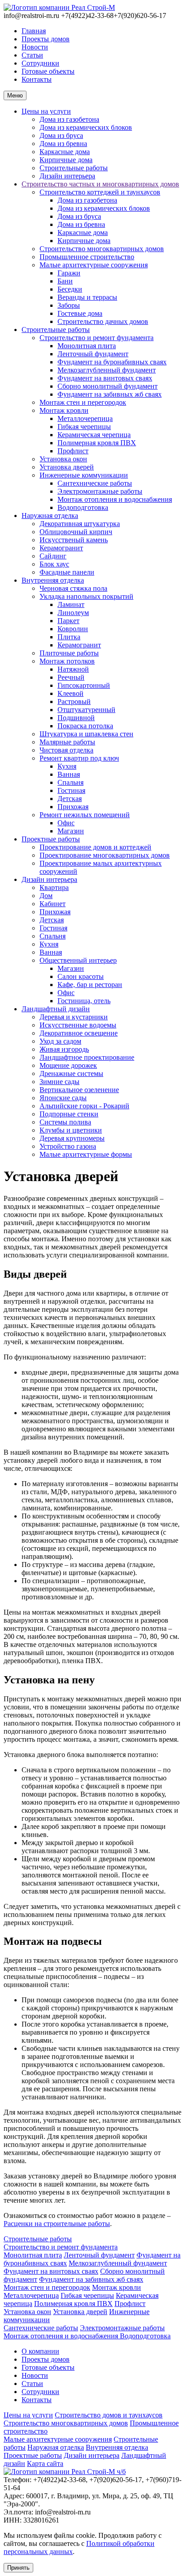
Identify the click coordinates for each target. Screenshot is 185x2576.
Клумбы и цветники (71, 1130)
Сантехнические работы (95, 483)
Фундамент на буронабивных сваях (112, 362)
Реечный (71, 677)
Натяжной (73, 669)
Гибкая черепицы (84, 427)
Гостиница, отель (84, 1001)
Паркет (68, 621)
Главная (34, 31)
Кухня (67, 766)
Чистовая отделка (66, 750)
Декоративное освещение (79, 1033)
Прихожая (73, 807)
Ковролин (73, 629)
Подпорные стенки (69, 1114)
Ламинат (71, 604)
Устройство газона (68, 1146)
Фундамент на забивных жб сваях (110, 394)
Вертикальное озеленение (79, 1090)
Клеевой (70, 693)
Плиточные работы (69, 653)
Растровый (74, 702)
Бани (65, 281)
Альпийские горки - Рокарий (84, 1106)
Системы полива (65, 1122)
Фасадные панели (67, 572)
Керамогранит (61, 548)
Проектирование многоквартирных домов (105, 855)
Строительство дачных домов (103, 321)
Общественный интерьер (78, 960)
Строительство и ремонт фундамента (97, 338)
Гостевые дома (80, 313)
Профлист (73, 451)
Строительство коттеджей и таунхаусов (100, 192)
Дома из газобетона (69, 119)
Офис (66, 823)
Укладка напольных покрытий (86, 596)
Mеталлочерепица (85, 418)
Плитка (69, 637)
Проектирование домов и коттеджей (95, 847)
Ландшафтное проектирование (87, 1057)
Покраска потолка (85, 726)
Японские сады (63, 1098)
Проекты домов (46, 39)
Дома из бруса (61, 135)
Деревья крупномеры (72, 1138)
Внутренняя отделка (53, 580)
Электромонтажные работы (100, 491)
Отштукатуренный (86, 710)
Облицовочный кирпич (76, 532)
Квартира (54, 887)
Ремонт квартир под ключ (79, 758)
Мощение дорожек (68, 1065)
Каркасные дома (65, 152)
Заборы (69, 305)
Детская (70, 799)
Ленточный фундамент (93, 354)
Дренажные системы (71, 1073)
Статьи (32, 55)
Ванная (69, 774)
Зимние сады (59, 1082)
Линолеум (73, 613)
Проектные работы (51, 839)
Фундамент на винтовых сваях (105, 378)
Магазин (71, 831)
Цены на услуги (46, 111)
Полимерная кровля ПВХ (97, 443)
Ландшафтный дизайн (56, 1009)
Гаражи (69, 273)
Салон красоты (81, 976)
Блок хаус (54, 564)
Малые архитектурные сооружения (94, 265)
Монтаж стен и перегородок (83, 402)
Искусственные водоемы (78, 1025)
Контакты (37, 79)
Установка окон (63, 459)
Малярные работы (67, 742)
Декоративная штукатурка (80, 524)
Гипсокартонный (84, 685)
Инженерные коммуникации (84, 475)
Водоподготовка (83, 507)
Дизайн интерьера (67, 176)
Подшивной (76, 718)
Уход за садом (60, 1041)
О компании (40, 2351)
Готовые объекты (48, 71)
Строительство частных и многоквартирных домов (100, 184)
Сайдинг (53, 556)
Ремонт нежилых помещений (85, 815)
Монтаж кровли (64, 410)
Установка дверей (67, 467)
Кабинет (53, 904)
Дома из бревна (63, 144)
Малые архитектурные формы (86, 1154)
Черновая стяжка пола (73, 588)
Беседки (70, 289)
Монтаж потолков (67, 661)
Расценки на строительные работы (57, 2224)
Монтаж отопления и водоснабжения (115, 499)
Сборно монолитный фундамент (108, 386)
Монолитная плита (87, 346)
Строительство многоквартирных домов (102, 249)
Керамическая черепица (94, 435)
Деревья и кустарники (74, 1017)
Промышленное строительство (87, 257)
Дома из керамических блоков (86, 127)
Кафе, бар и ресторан (90, 985)
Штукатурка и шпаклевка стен (86, 734)
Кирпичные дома (66, 160)
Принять (18, 2568)
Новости (35, 47)
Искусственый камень (74, 540)
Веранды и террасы (87, 297)
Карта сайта (45, 2463)
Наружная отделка (50, 516)
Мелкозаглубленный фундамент (107, 370)
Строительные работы (74, 168)
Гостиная (71, 790)
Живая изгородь (64, 1049)
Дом (46, 896)
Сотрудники (40, 63)
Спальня (70, 782)
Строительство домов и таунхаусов (109, 2415)
